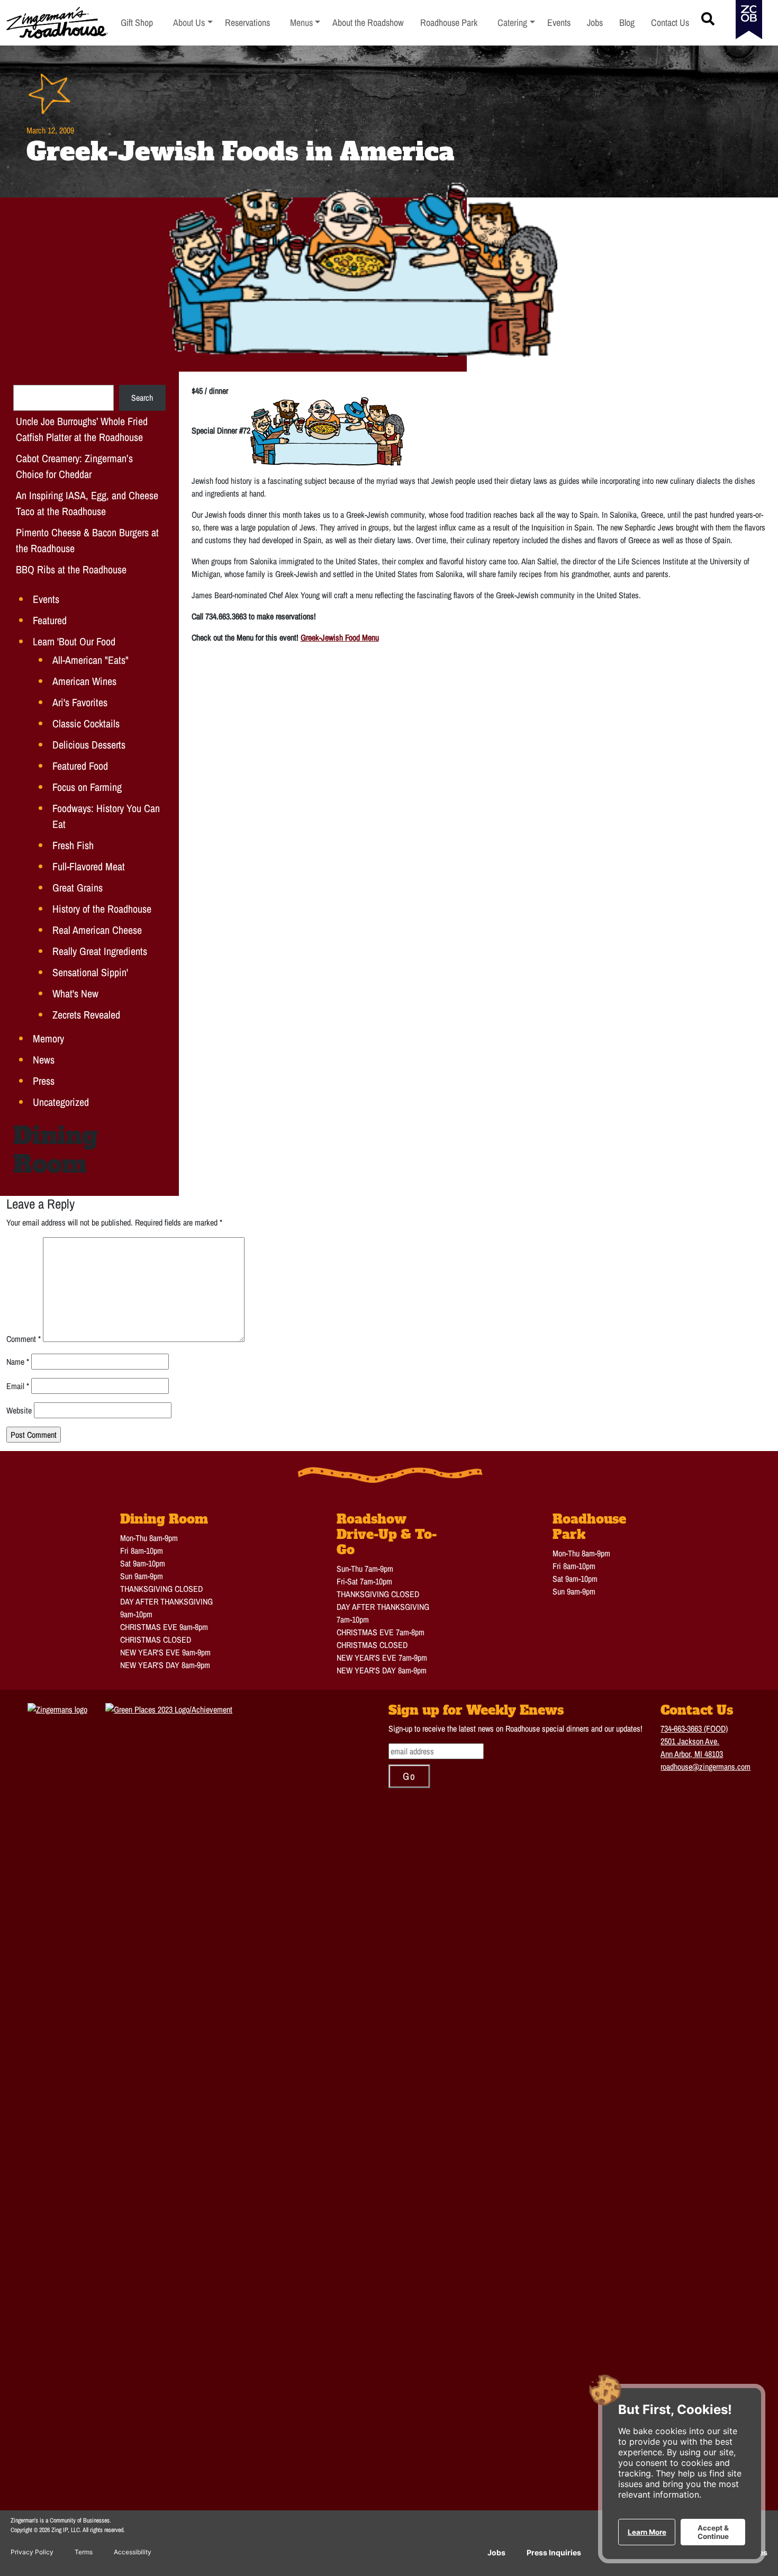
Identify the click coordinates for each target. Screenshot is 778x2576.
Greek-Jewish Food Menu (340, 637)
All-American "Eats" (91, 660)
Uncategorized (61, 1102)
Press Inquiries (554, 2552)
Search (142, 398)
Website (19, 1410)
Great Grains (78, 888)
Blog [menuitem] (627, 22)
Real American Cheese (97, 930)
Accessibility (133, 2552)
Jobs (496, 2552)
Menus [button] (305, 22)
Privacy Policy (32, 2552)
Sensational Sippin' (90, 972)
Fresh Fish (73, 845)
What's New (75, 993)
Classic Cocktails (86, 723)
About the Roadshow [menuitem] (368, 22)
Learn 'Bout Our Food (74, 641)
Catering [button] (516, 22)
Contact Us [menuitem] (670, 22)
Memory (48, 1038)
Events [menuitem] (559, 22)
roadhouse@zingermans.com (705, 1767)
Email (18, 1386)
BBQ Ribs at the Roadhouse (71, 569)
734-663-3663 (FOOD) (694, 1728)
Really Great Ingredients (100, 951)
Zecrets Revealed (86, 1015)
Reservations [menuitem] (247, 22)
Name (18, 1362)
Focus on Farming (87, 787)
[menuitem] (193, 23)
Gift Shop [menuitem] (137, 22)
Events (46, 599)
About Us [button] (193, 22)
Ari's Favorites (80, 702)
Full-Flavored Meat (89, 866)
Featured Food (80, 766)
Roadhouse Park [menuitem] (449, 22)
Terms (84, 2552)
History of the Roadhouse (102, 909)
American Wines (84, 681)
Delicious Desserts (89, 745)
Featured (50, 620)
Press (44, 1081)
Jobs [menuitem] (595, 22)
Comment (24, 1339)
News (44, 1060)
